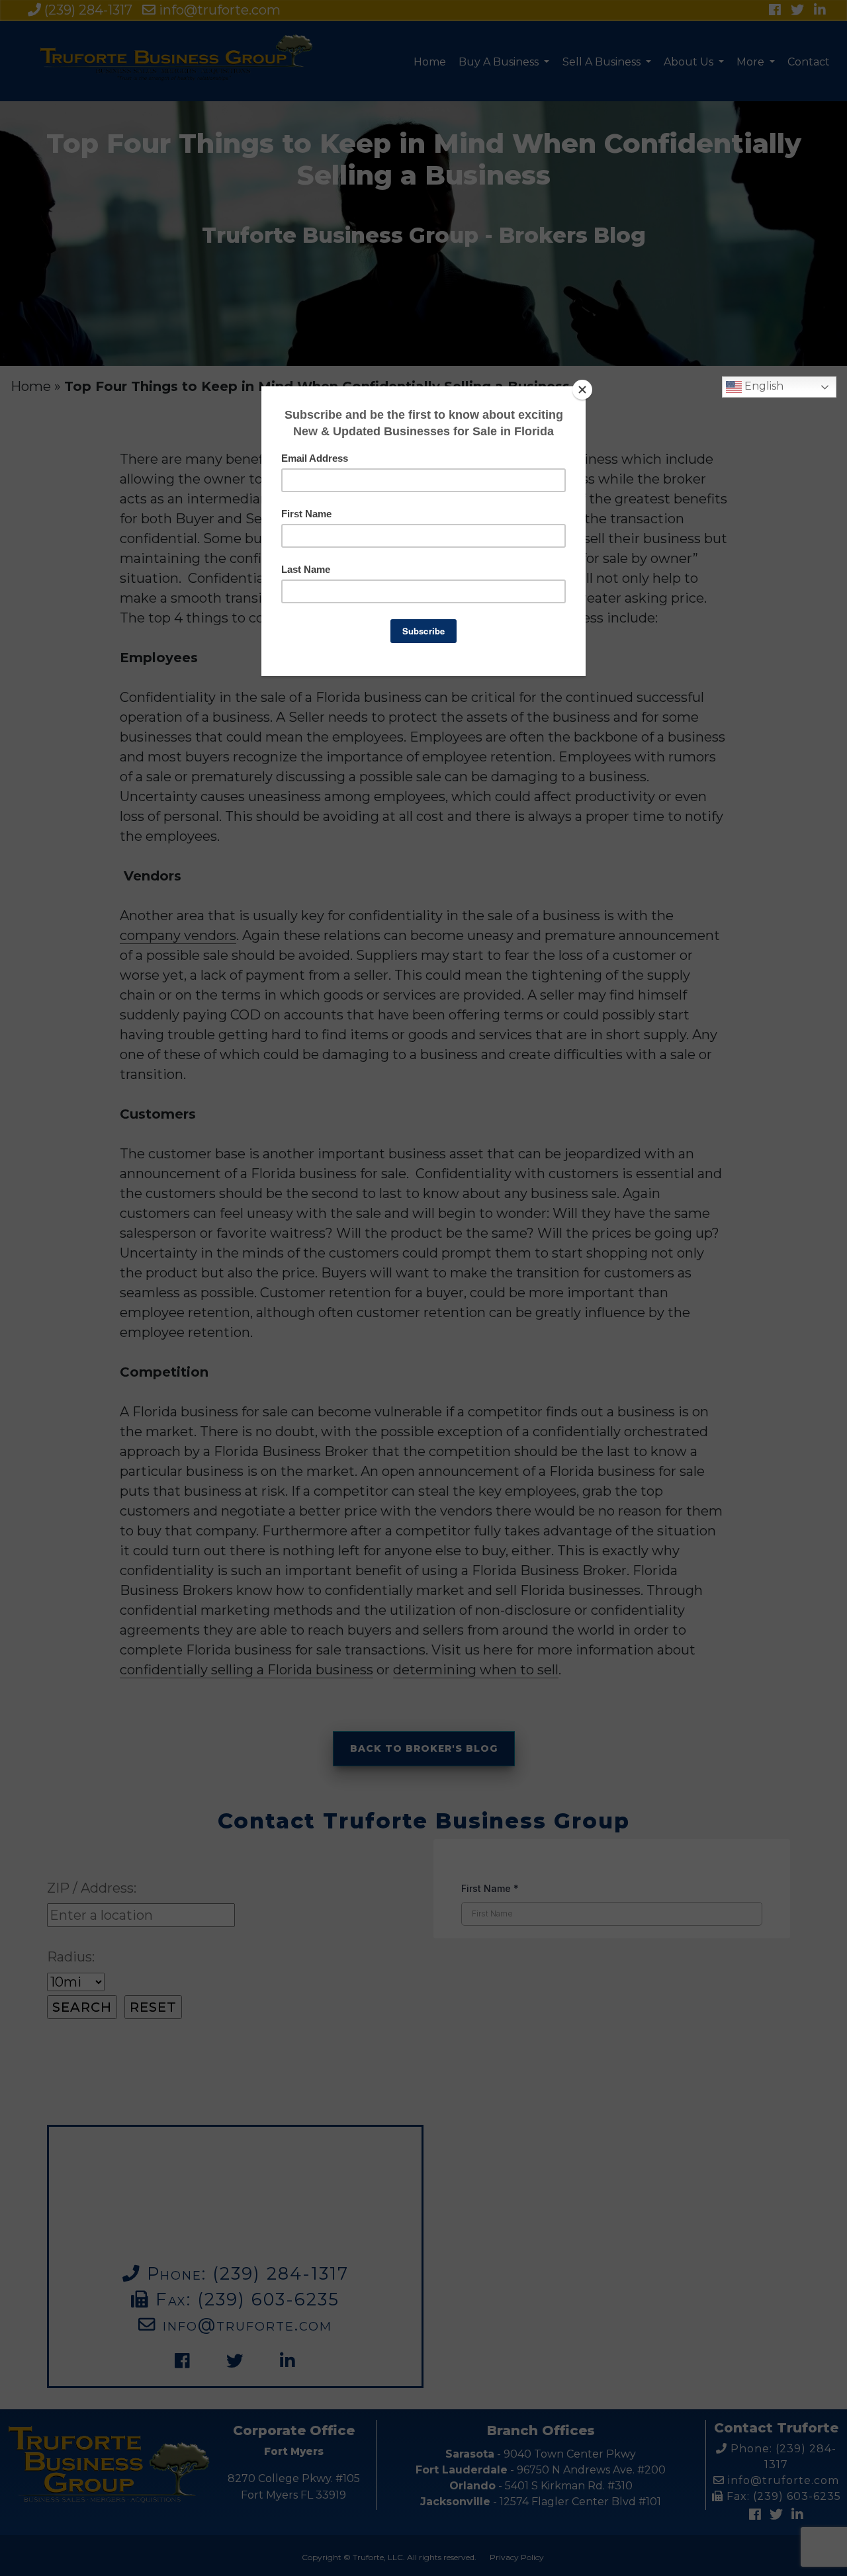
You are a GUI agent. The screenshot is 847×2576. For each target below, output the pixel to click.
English (763, 386)
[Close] (582, 390)
